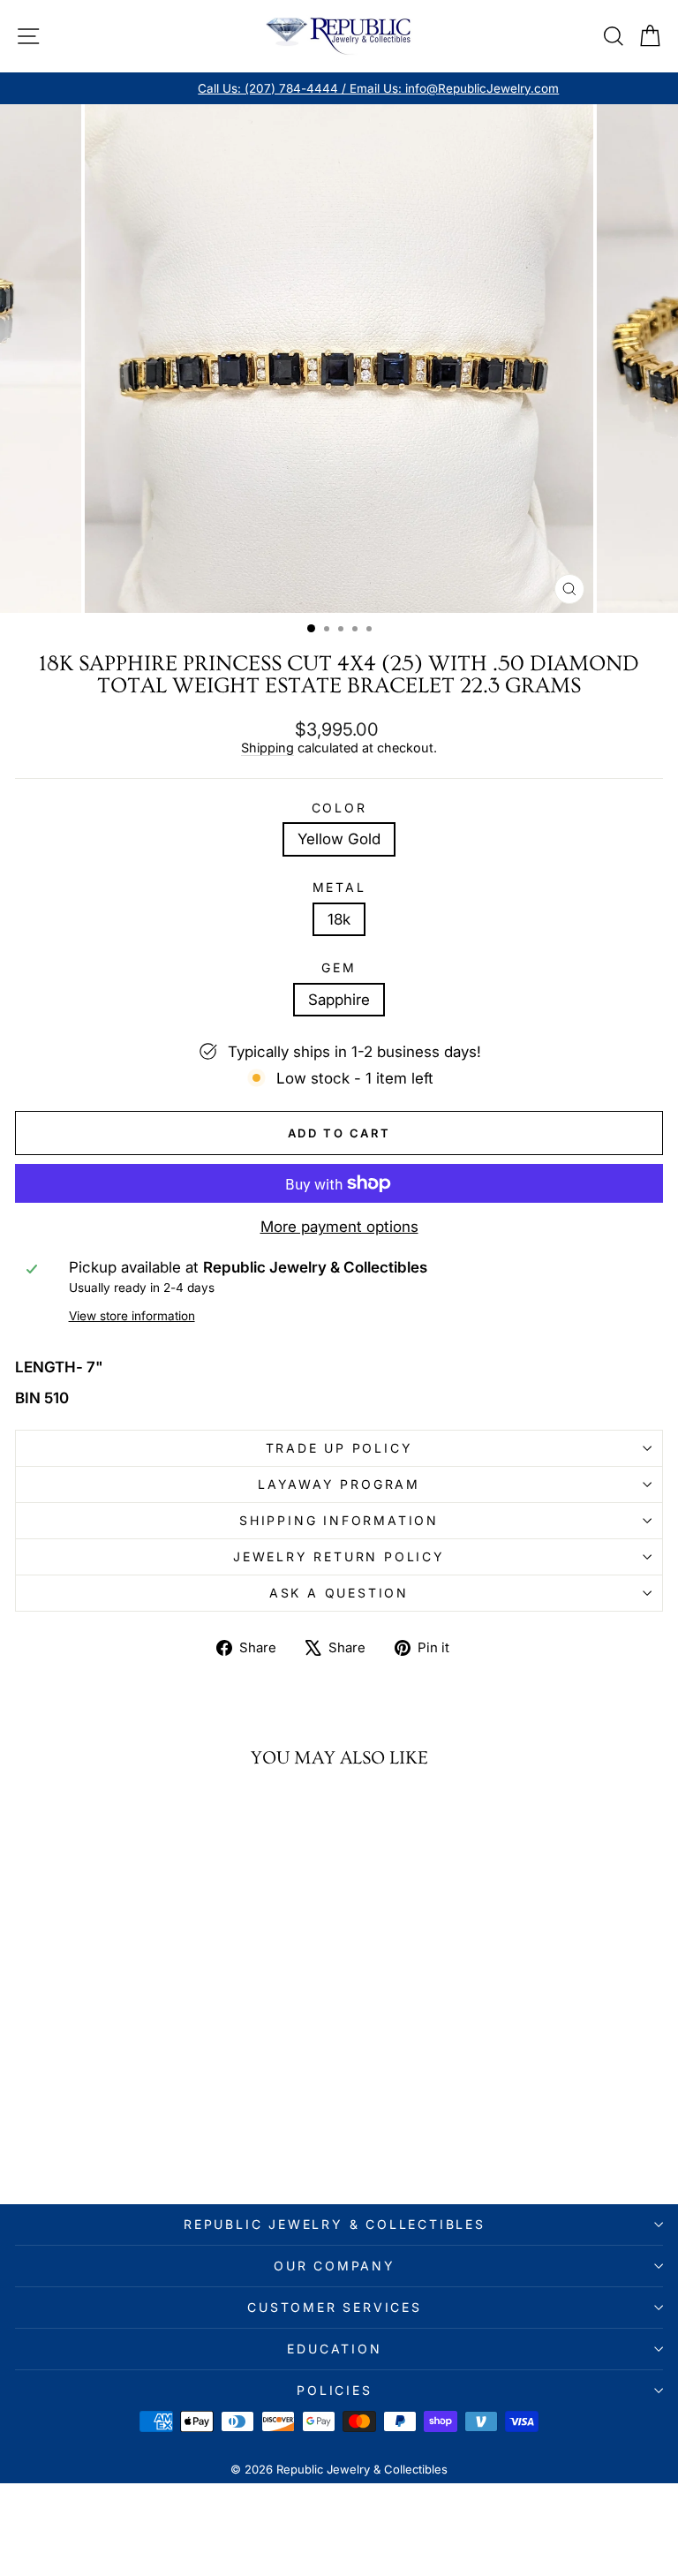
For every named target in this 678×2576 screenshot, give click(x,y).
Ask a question (339, 1593)
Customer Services (335, 2307)
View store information (132, 1316)
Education (334, 2349)
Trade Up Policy (339, 1448)
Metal (339, 888)
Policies (334, 2390)
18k (339, 919)
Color (339, 808)
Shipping (267, 748)
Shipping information (339, 1520)
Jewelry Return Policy (339, 1556)
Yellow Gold (339, 839)
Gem (339, 968)
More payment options (339, 1227)
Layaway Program (339, 1484)
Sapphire (339, 1000)
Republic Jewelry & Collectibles (335, 2224)
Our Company (335, 2266)
